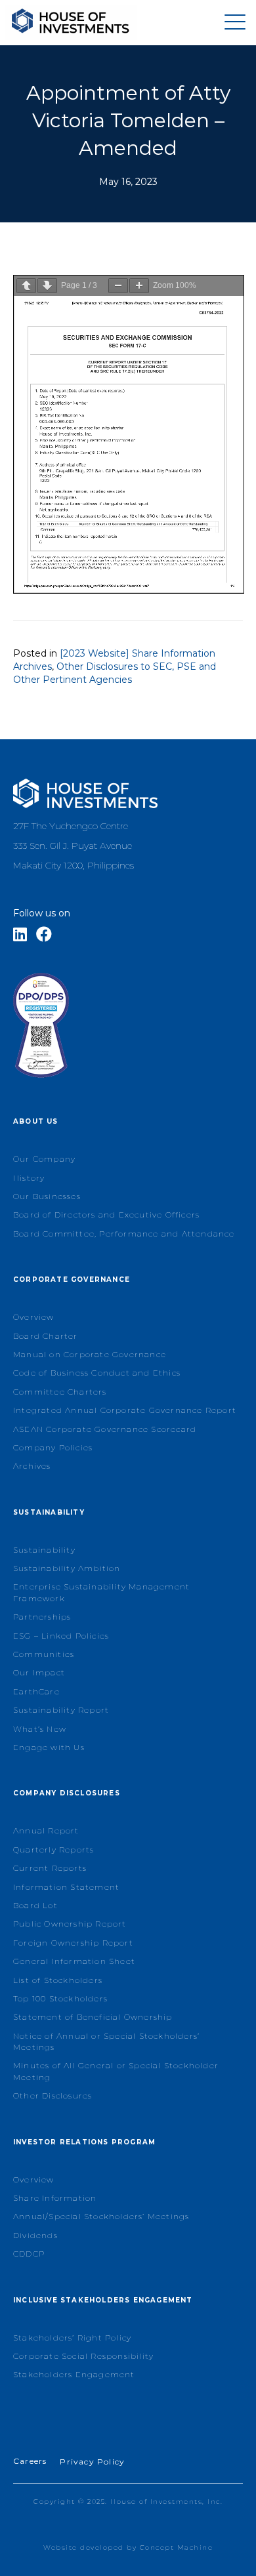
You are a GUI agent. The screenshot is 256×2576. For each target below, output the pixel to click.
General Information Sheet (74, 1961)
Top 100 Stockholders (60, 1998)
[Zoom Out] (118, 286)
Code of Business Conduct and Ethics (97, 1373)
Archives (32, 1466)
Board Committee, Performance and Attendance (124, 1234)
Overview (34, 1317)
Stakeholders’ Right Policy (72, 2338)
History (29, 1178)
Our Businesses (47, 1196)
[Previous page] (26, 286)
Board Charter (46, 1336)
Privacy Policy (92, 2462)
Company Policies (53, 1447)
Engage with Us (49, 1747)
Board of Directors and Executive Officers (106, 1215)
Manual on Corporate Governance (90, 1354)
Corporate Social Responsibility (83, 2356)
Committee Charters (60, 1392)
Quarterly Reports (53, 1850)
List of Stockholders (58, 1980)
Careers (30, 2461)
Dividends (35, 2235)
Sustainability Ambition (67, 1568)
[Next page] (47, 286)
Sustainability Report (61, 1710)
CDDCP (29, 2254)
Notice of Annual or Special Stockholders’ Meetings (106, 2041)
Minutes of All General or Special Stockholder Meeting (116, 2071)
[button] (232, 23)
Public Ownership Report (70, 1924)
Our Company (44, 1159)
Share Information (55, 2198)
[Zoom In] (139, 286)
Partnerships (42, 1617)
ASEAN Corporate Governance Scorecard (105, 1429)
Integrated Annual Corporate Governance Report (125, 1410)
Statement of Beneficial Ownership (93, 2017)
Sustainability (44, 1550)
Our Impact (39, 1672)
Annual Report (46, 1830)
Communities (44, 1654)
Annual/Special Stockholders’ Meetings (101, 2216)
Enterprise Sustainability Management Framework (101, 1592)
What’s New (40, 1729)
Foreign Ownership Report (73, 1943)
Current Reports (50, 1868)
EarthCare (36, 1691)
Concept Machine (177, 2547)
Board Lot (35, 1905)
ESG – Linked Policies (61, 1636)
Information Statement (66, 1887)
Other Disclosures (53, 2096)
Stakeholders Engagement (74, 2374)
